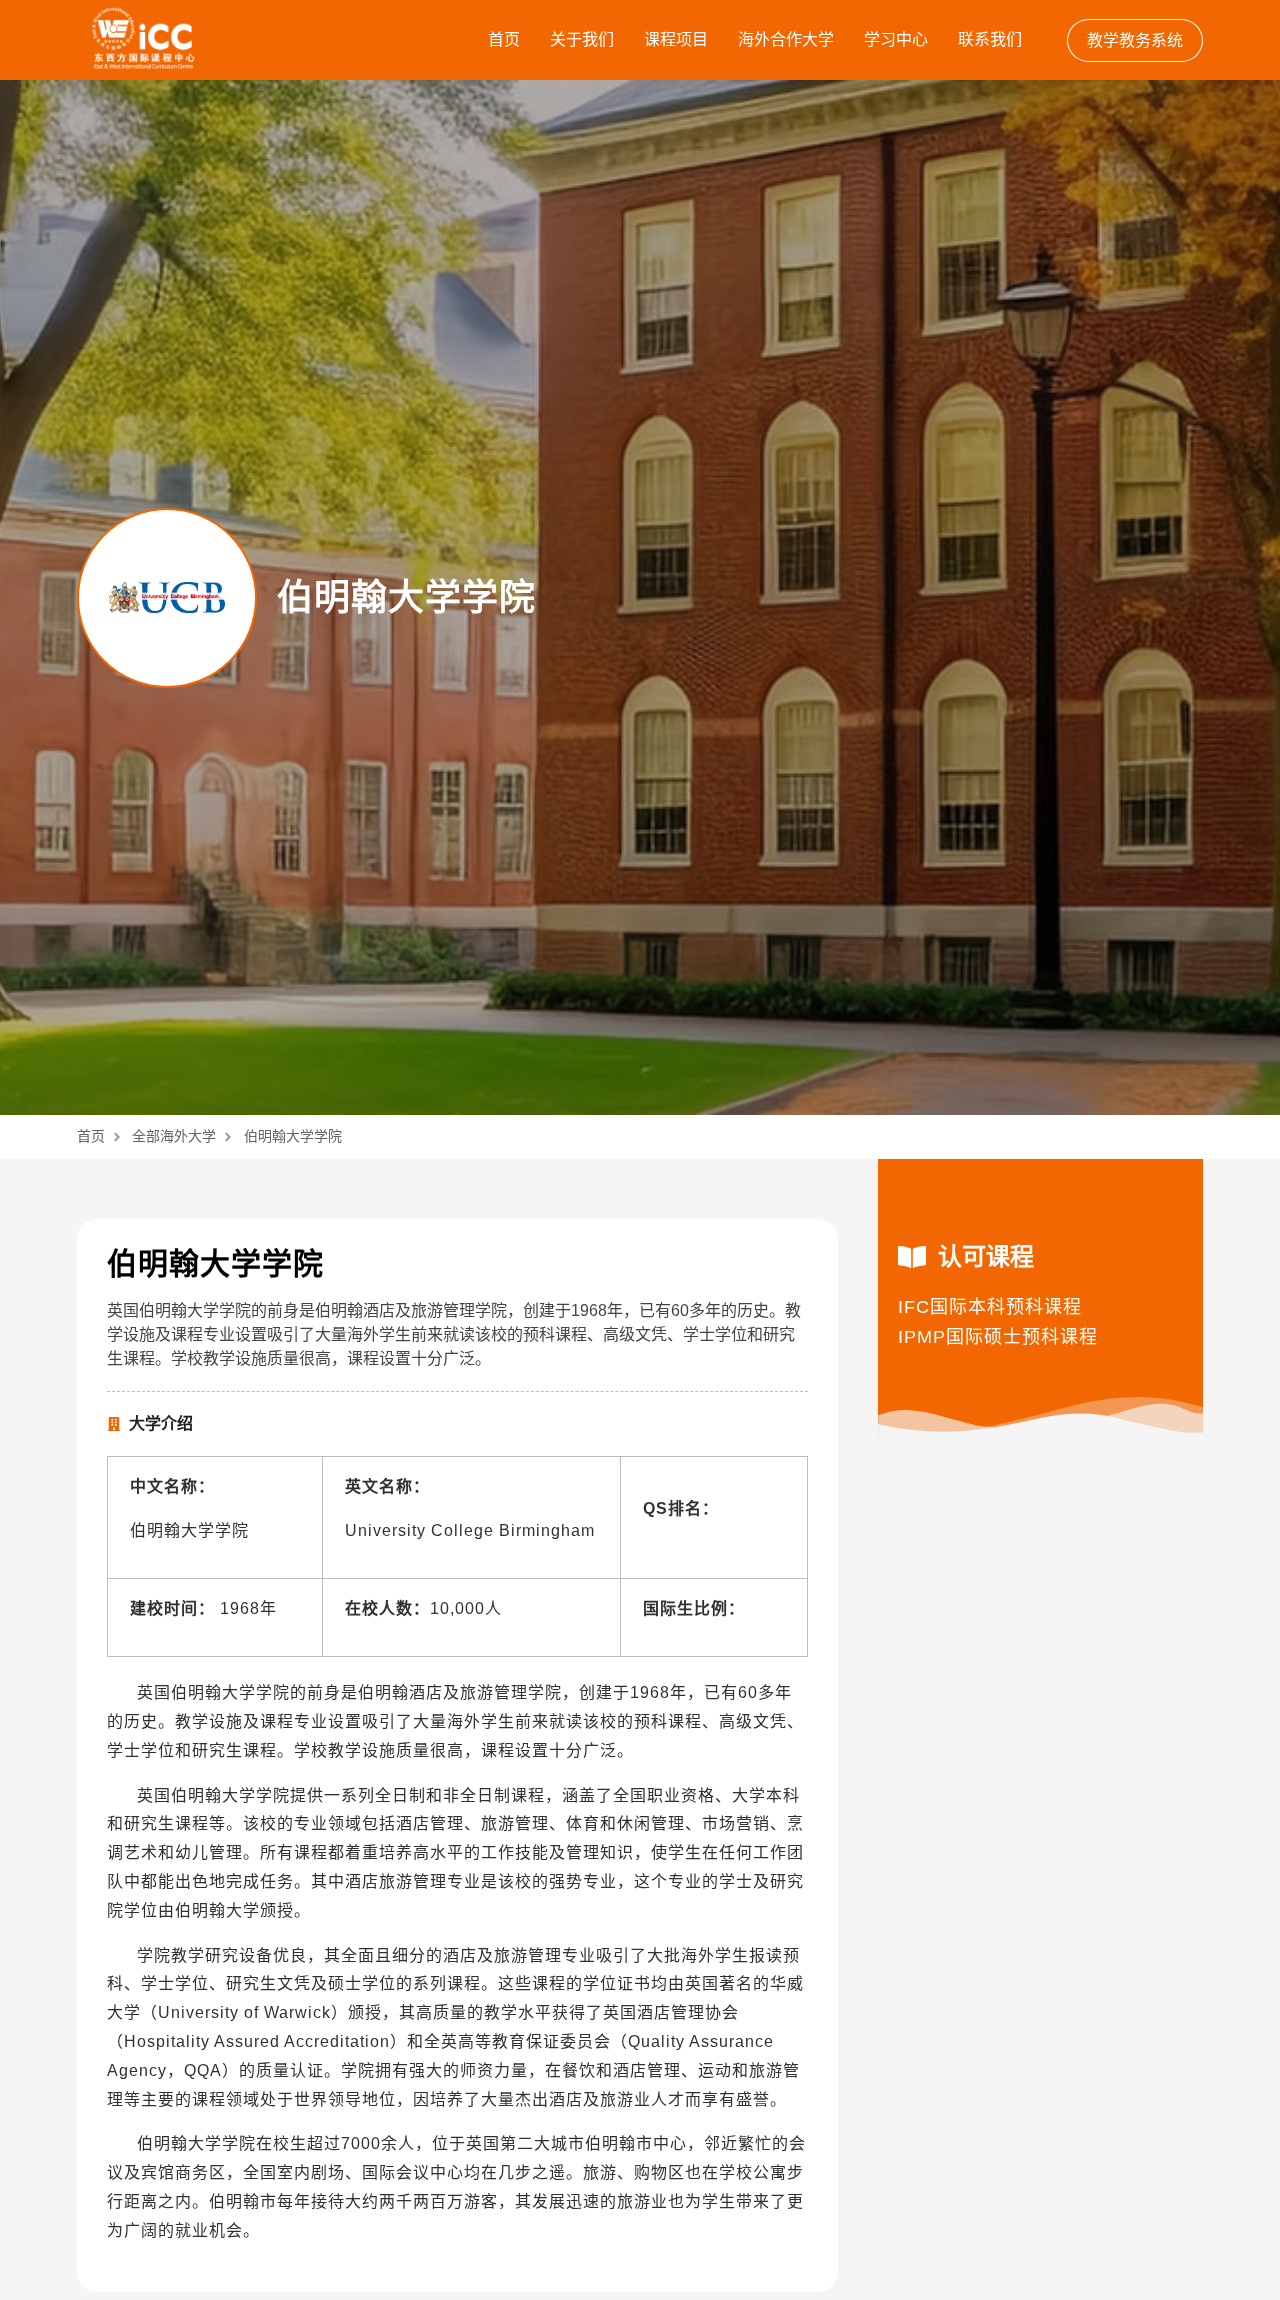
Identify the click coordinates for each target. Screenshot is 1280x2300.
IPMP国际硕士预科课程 (998, 1337)
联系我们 (990, 39)
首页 (504, 39)
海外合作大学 (786, 39)
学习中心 (896, 39)
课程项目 (676, 39)
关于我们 (582, 39)
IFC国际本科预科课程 (990, 1307)
